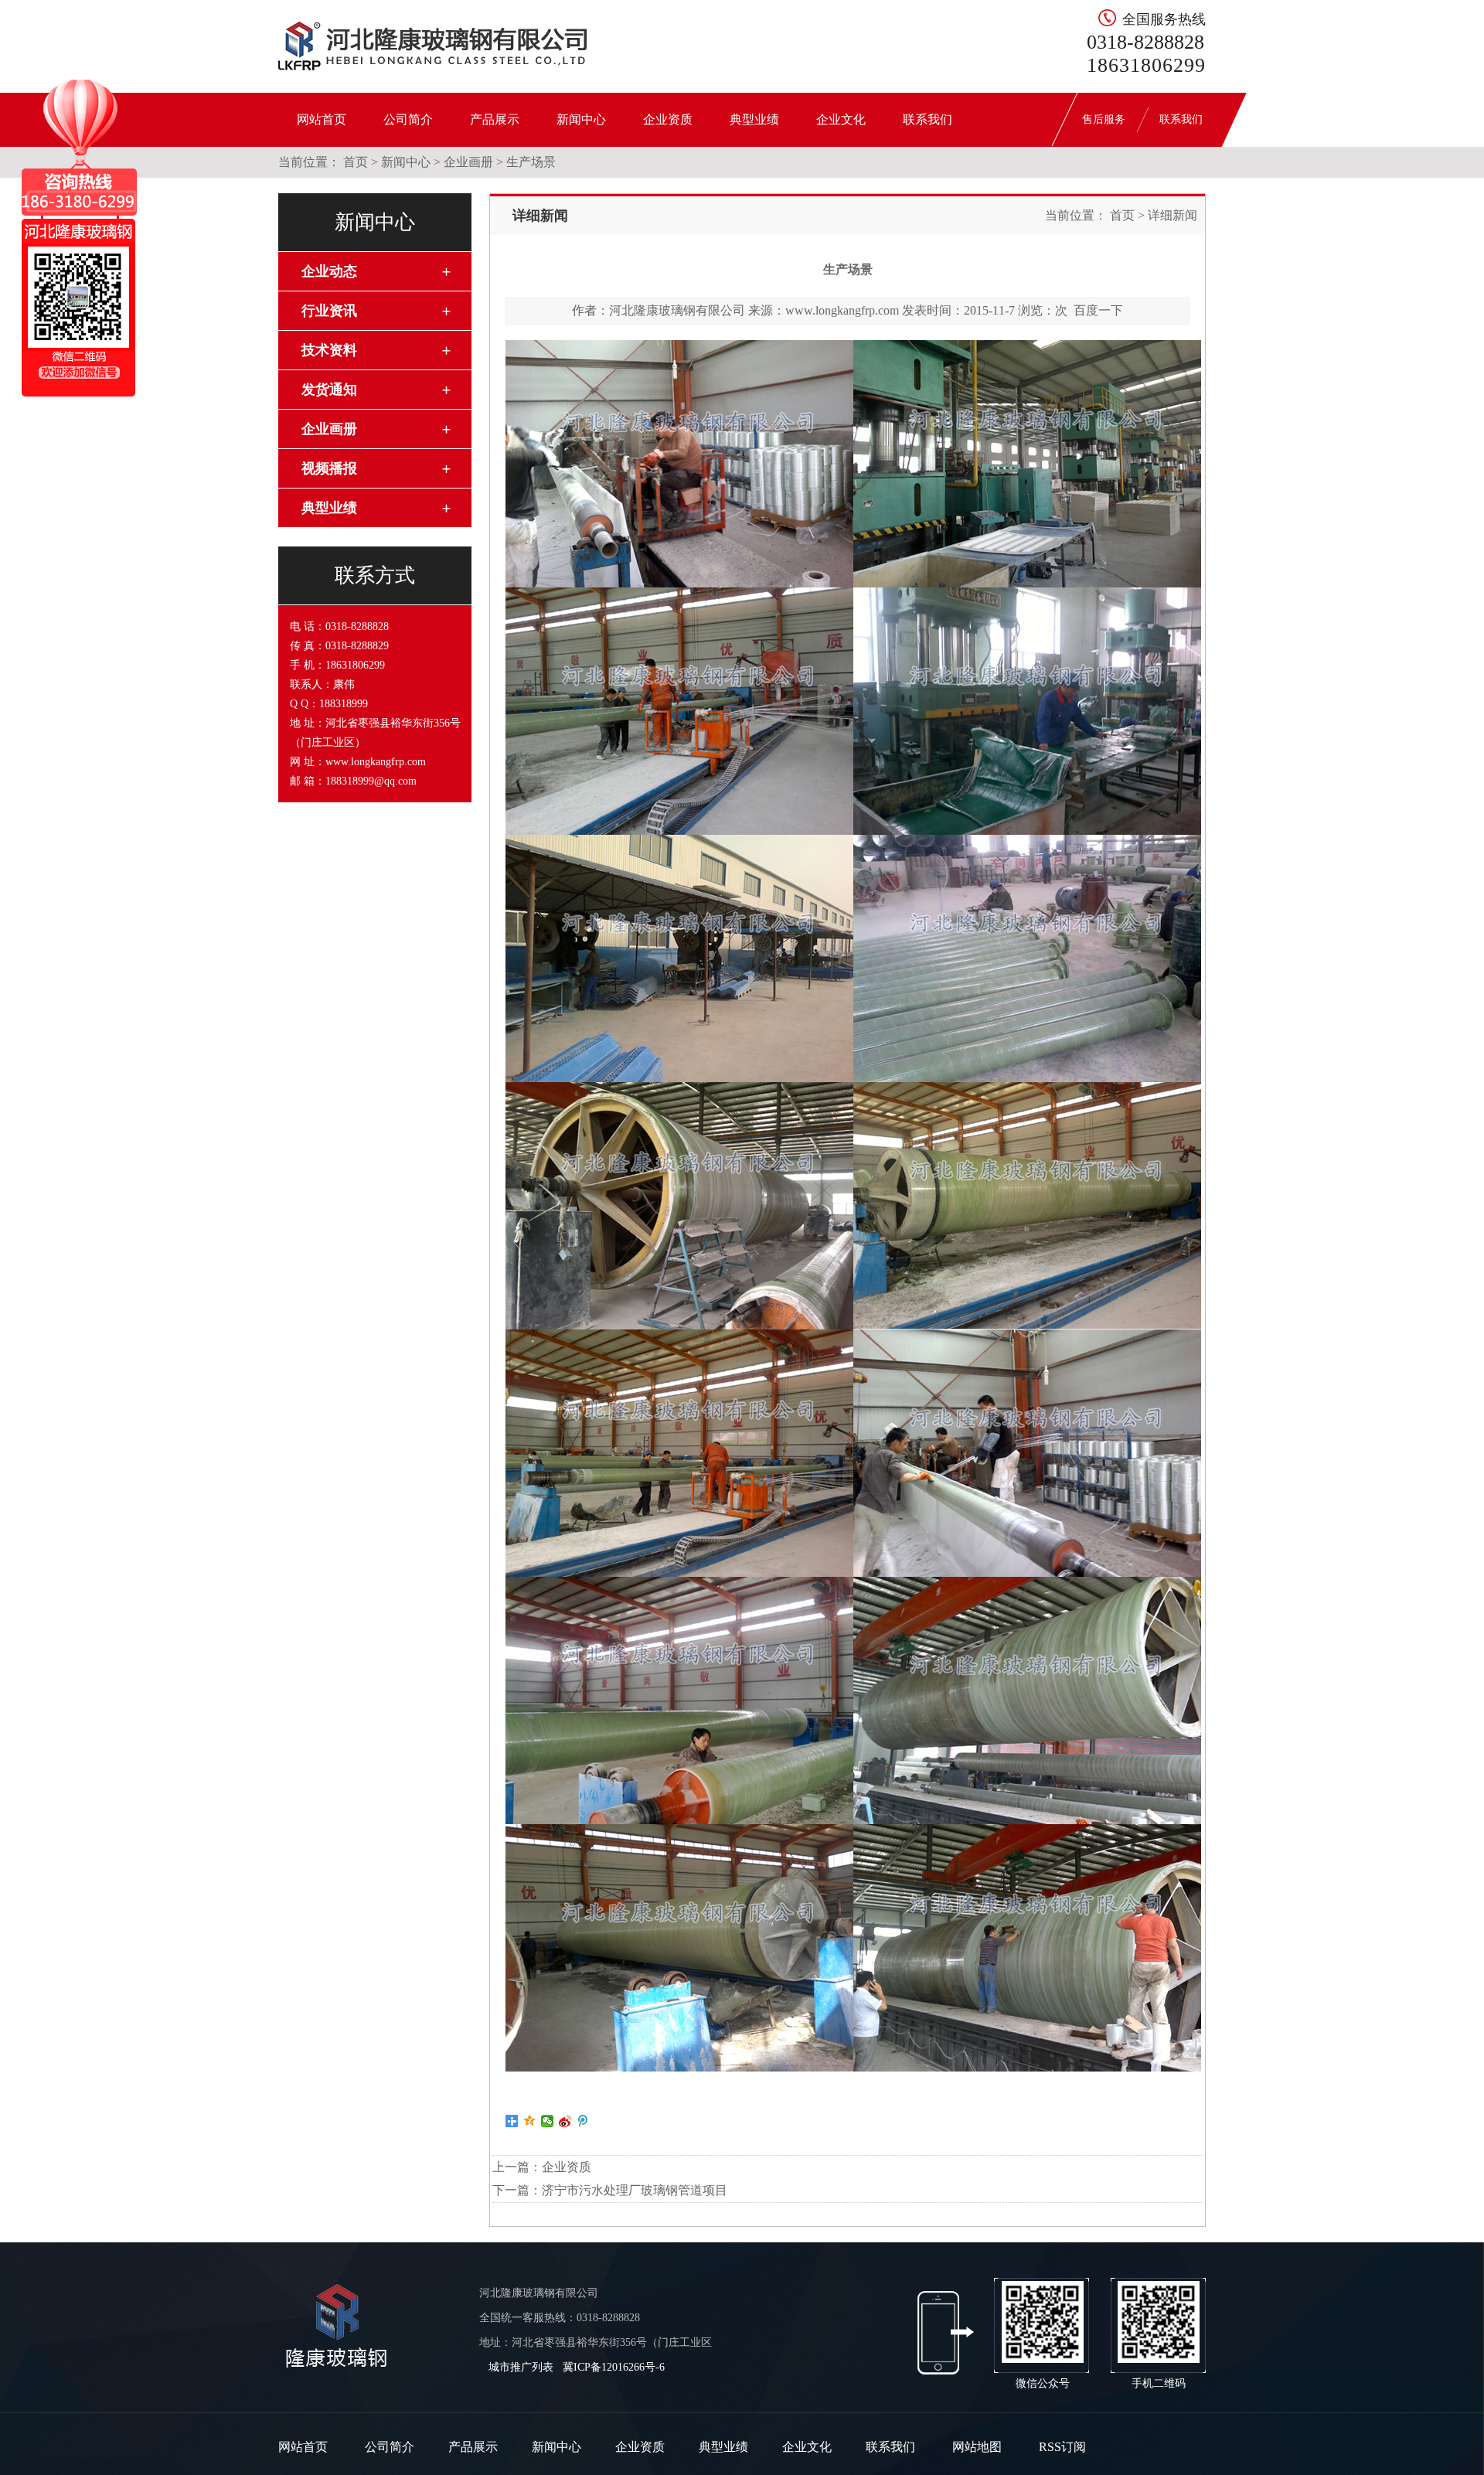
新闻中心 (581, 119)
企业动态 (329, 271)
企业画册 (468, 162)
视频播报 (329, 468)
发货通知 (329, 390)
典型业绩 (754, 119)
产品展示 (495, 119)
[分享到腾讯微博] (583, 2121)
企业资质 (668, 119)
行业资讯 (329, 311)
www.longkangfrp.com (842, 310)
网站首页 (322, 119)
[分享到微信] (548, 2121)
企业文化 (841, 119)
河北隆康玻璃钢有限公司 (677, 310)
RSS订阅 (1062, 2447)
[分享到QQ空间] (530, 2121)
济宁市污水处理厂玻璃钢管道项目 (635, 2190)
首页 (356, 162)
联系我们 (927, 119)
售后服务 (1104, 119)
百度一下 (1098, 310)
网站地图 (977, 2447)
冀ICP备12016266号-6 (614, 2367)
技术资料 (329, 350)
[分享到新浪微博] (565, 2121)
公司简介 (408, 119)
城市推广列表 (521, 2367)
